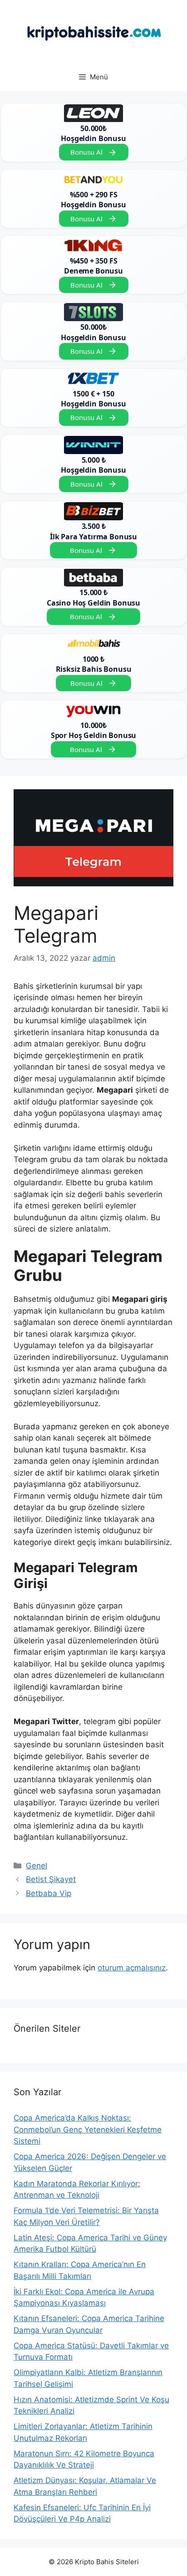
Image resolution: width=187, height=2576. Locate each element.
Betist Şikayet (51, 1879)
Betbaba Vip (49, 1893)
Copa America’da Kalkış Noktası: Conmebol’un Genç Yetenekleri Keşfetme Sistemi (88, 2129)
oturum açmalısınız (132, 1968)
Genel (37, 1866)
